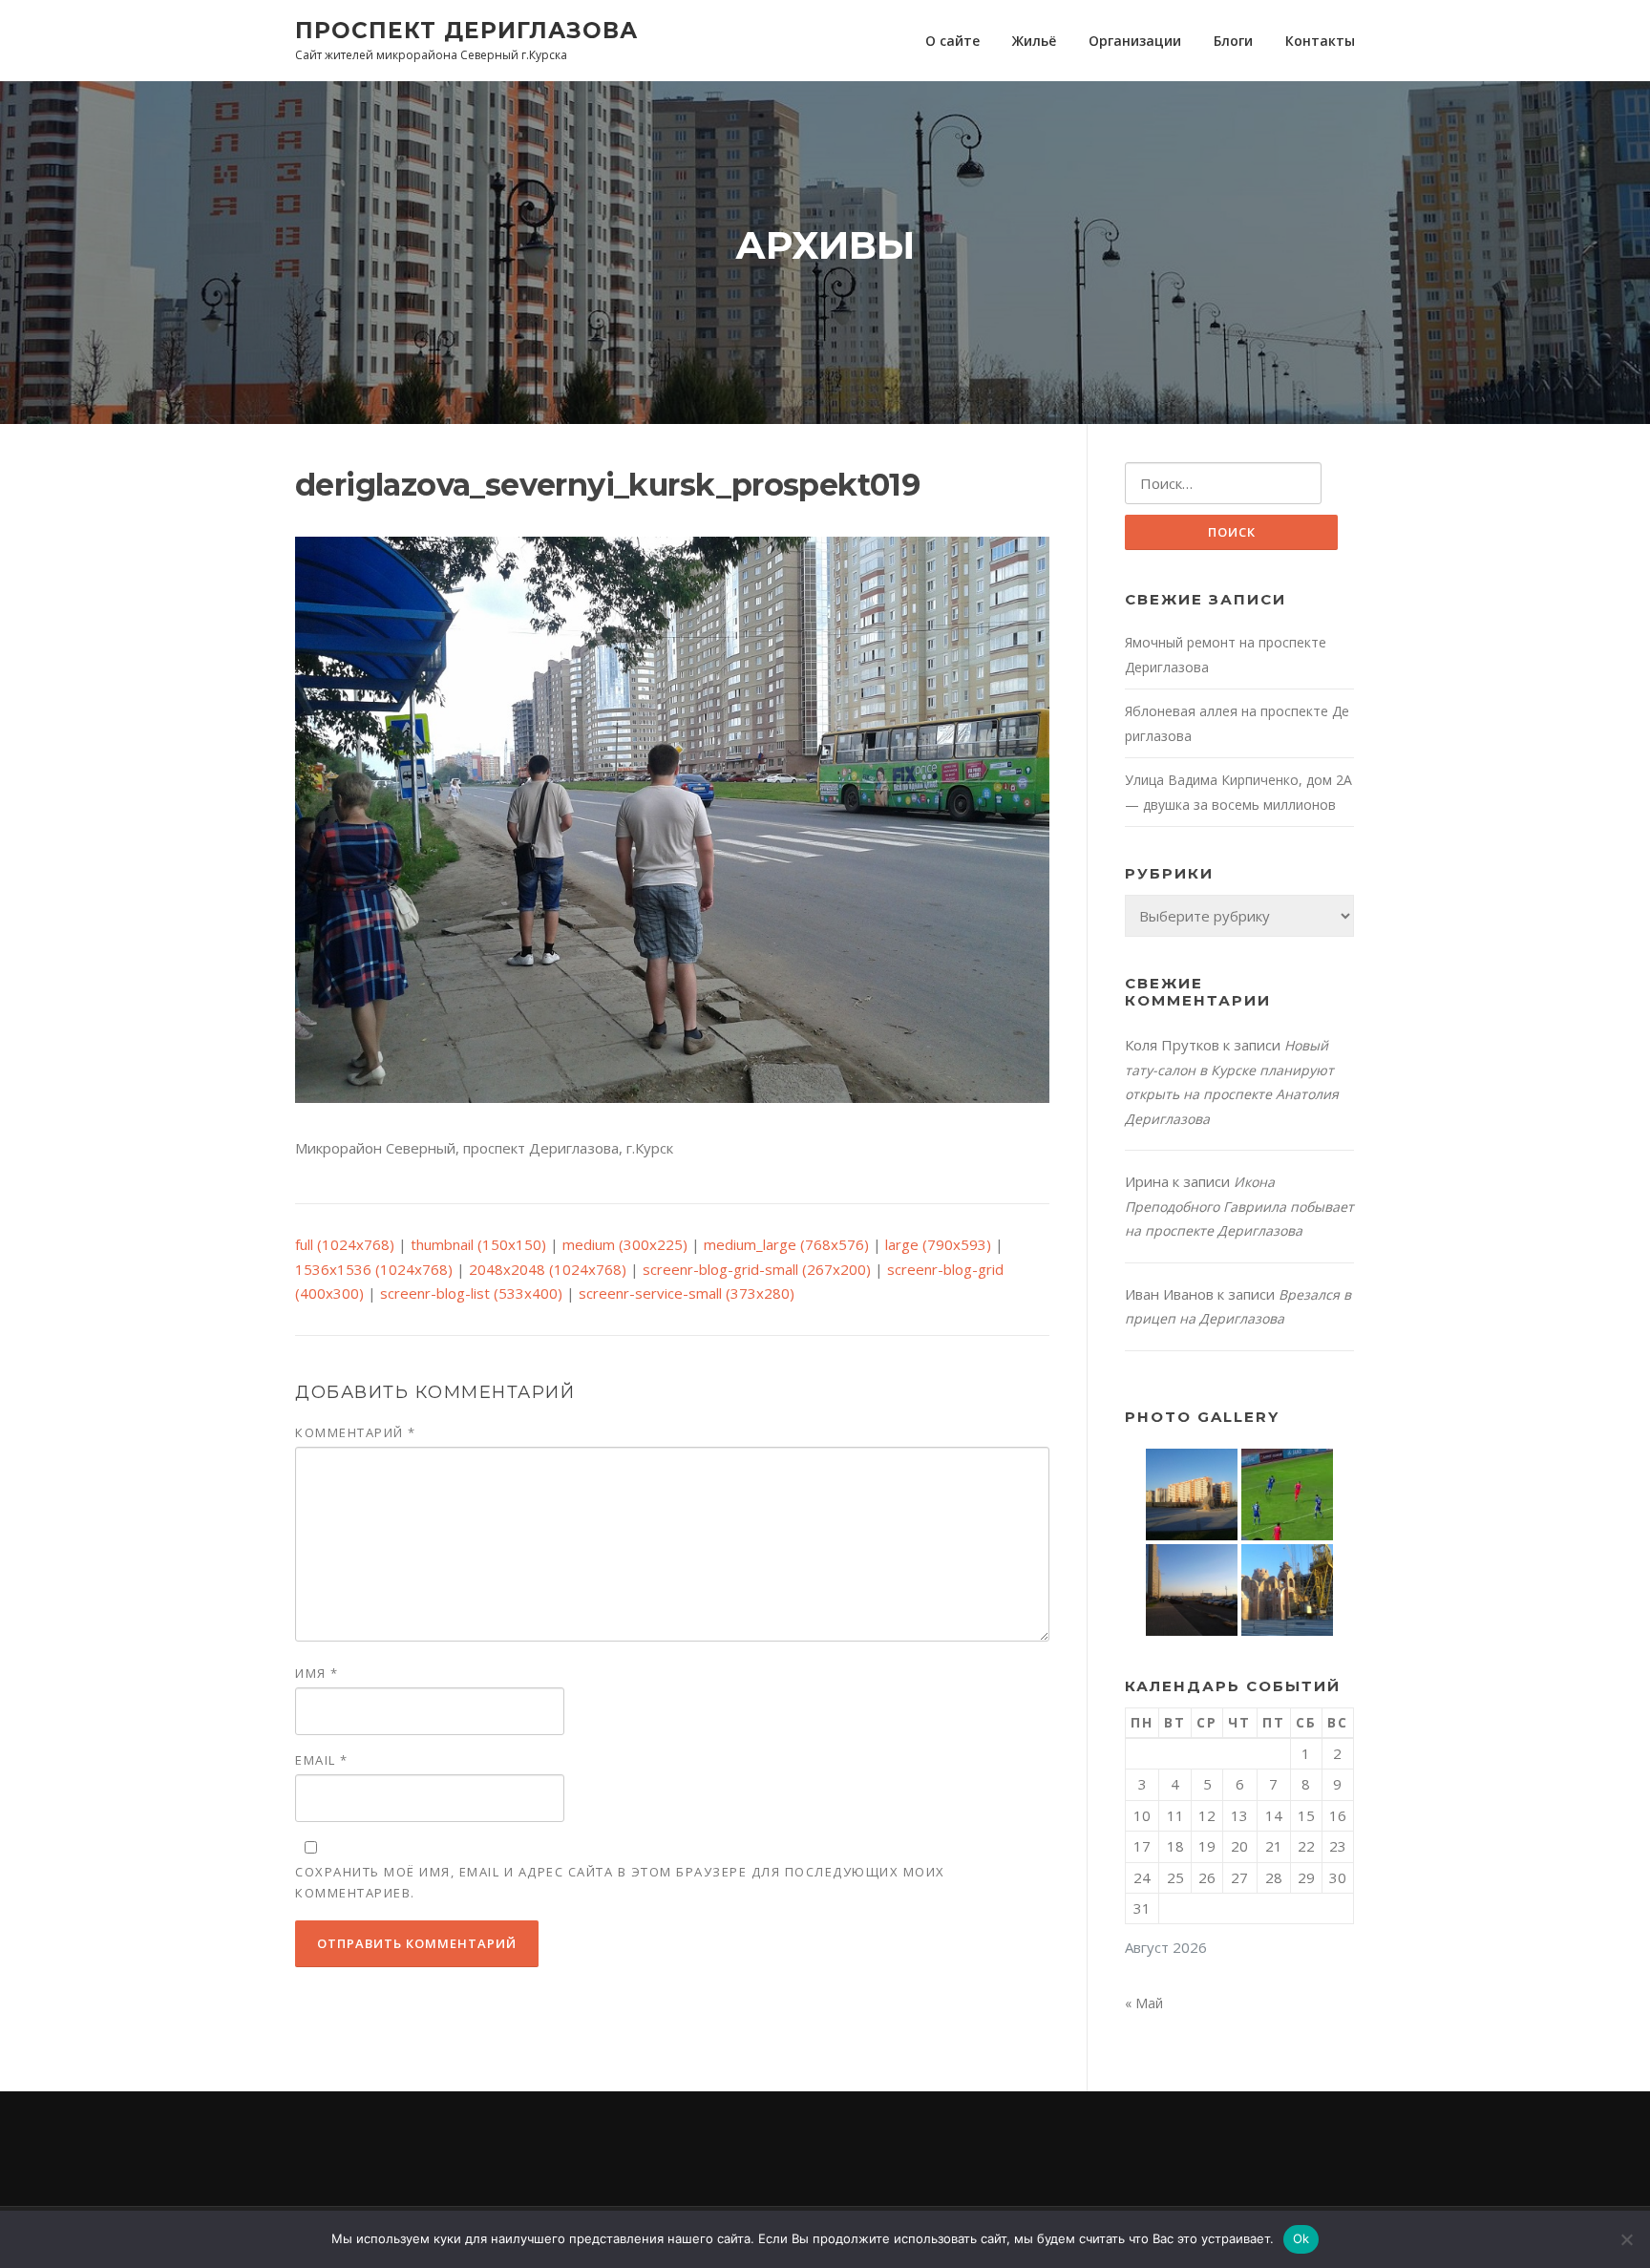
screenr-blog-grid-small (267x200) (757, 1269)
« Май (1144, 2003)
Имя (317, 1673)
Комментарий (356, 1432)
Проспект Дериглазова (466, 30)
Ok (1301, 2238)
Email (322, 1760)
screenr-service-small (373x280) (687, 1293)
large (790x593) (938, 1244)
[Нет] (1626, 2239)
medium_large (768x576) (786, 1244)
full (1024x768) (345, 1244)
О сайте (952, 41)
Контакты (1320, 41)
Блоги (1233, 41)
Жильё (1034, 41)
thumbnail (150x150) (478, 1244)
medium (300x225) (625, 1244)
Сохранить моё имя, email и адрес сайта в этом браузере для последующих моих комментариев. (620, 1882)
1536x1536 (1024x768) (374, 1269)
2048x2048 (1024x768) (548, 1269)
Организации (1135, 41)
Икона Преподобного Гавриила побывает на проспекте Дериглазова (1239, 1206)
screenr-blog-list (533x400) (471, 1293)
